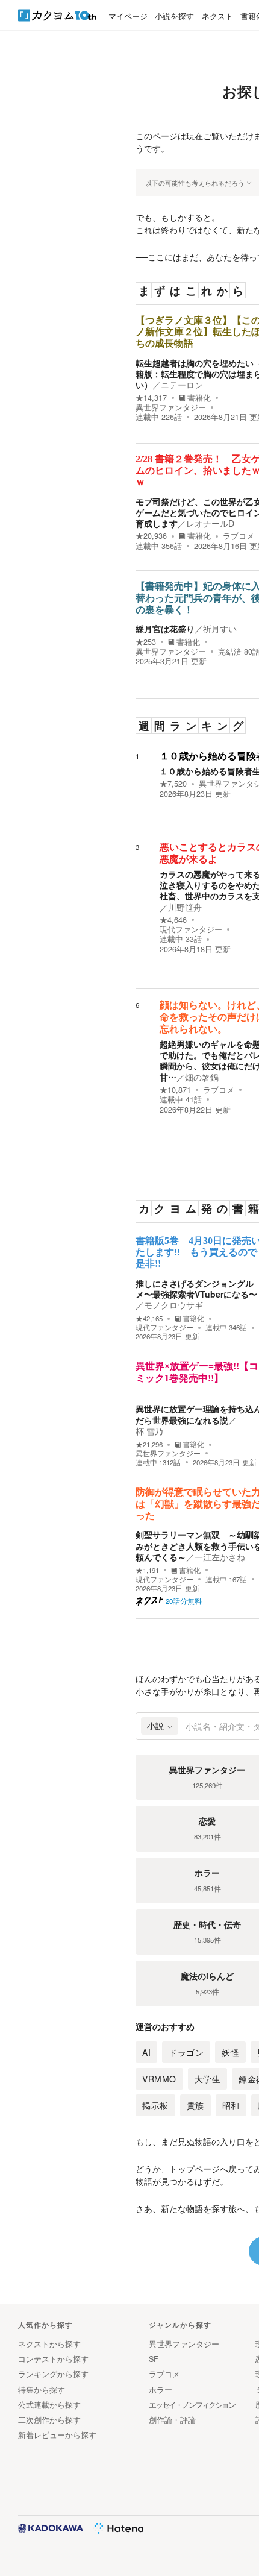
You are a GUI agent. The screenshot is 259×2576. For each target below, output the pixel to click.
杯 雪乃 (149, 1431)
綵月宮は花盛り (165, 629)
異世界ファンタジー (171, 407)
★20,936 (151, 536)
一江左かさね (220, 1557)
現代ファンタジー (191, 929)
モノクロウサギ (173, 1305)
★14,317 (151, 398)
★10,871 (175, 1090)
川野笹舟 (185, 907)
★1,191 (147, 1570)
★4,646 (173, 920)
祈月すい (220, 629)
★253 (146, 642)
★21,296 (149, 1444)
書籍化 (199, 398)
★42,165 (149, 1318)
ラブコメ (239, 536)
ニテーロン (182, 385)
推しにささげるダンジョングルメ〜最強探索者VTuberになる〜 (196, 1289)
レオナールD (210, 523)
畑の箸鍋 (202, 1077)
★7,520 (173, 784)
